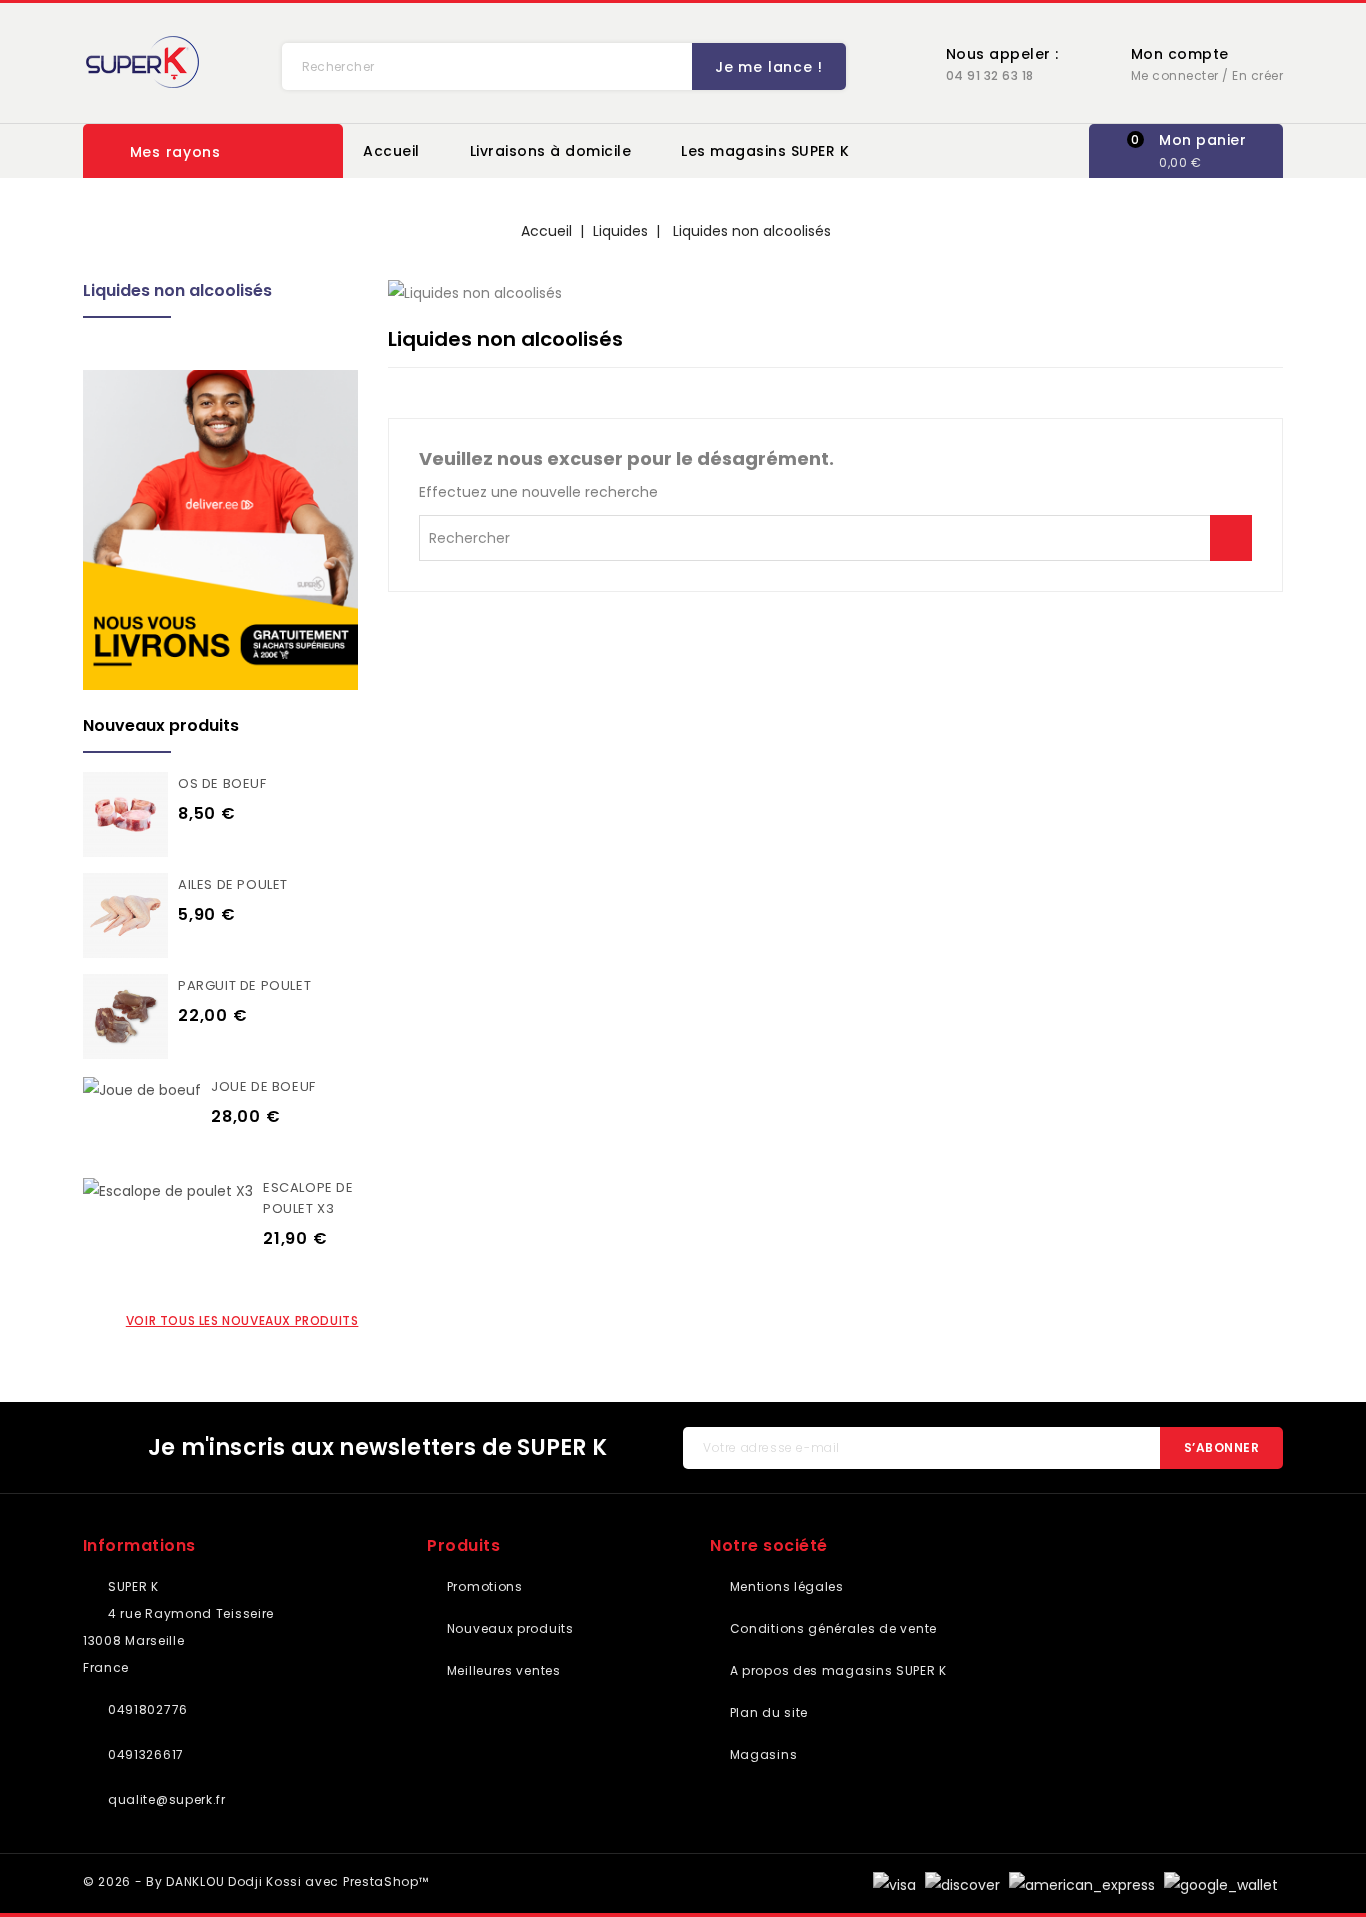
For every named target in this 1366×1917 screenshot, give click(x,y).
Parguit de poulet (244, 985)
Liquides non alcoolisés (177, 290)
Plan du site (767, 1712)
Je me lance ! (768, 67)
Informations (139, 1545)
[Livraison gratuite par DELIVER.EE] (220, 530)
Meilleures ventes (501, 1670)
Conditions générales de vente (831, 1628)
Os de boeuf (222, 783)
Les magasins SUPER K (765, 151)
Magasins (761, 1754)
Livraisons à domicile (551, 151)
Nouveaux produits (508, 1628)
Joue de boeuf (263, 1086)
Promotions (482, 1586)
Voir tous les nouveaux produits (242, 1320)
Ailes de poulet (233, 884)
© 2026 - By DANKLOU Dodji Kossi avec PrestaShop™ (256, 1881)
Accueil (391, 151)
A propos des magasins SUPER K (836, 1670)
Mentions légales (785, 1586)
